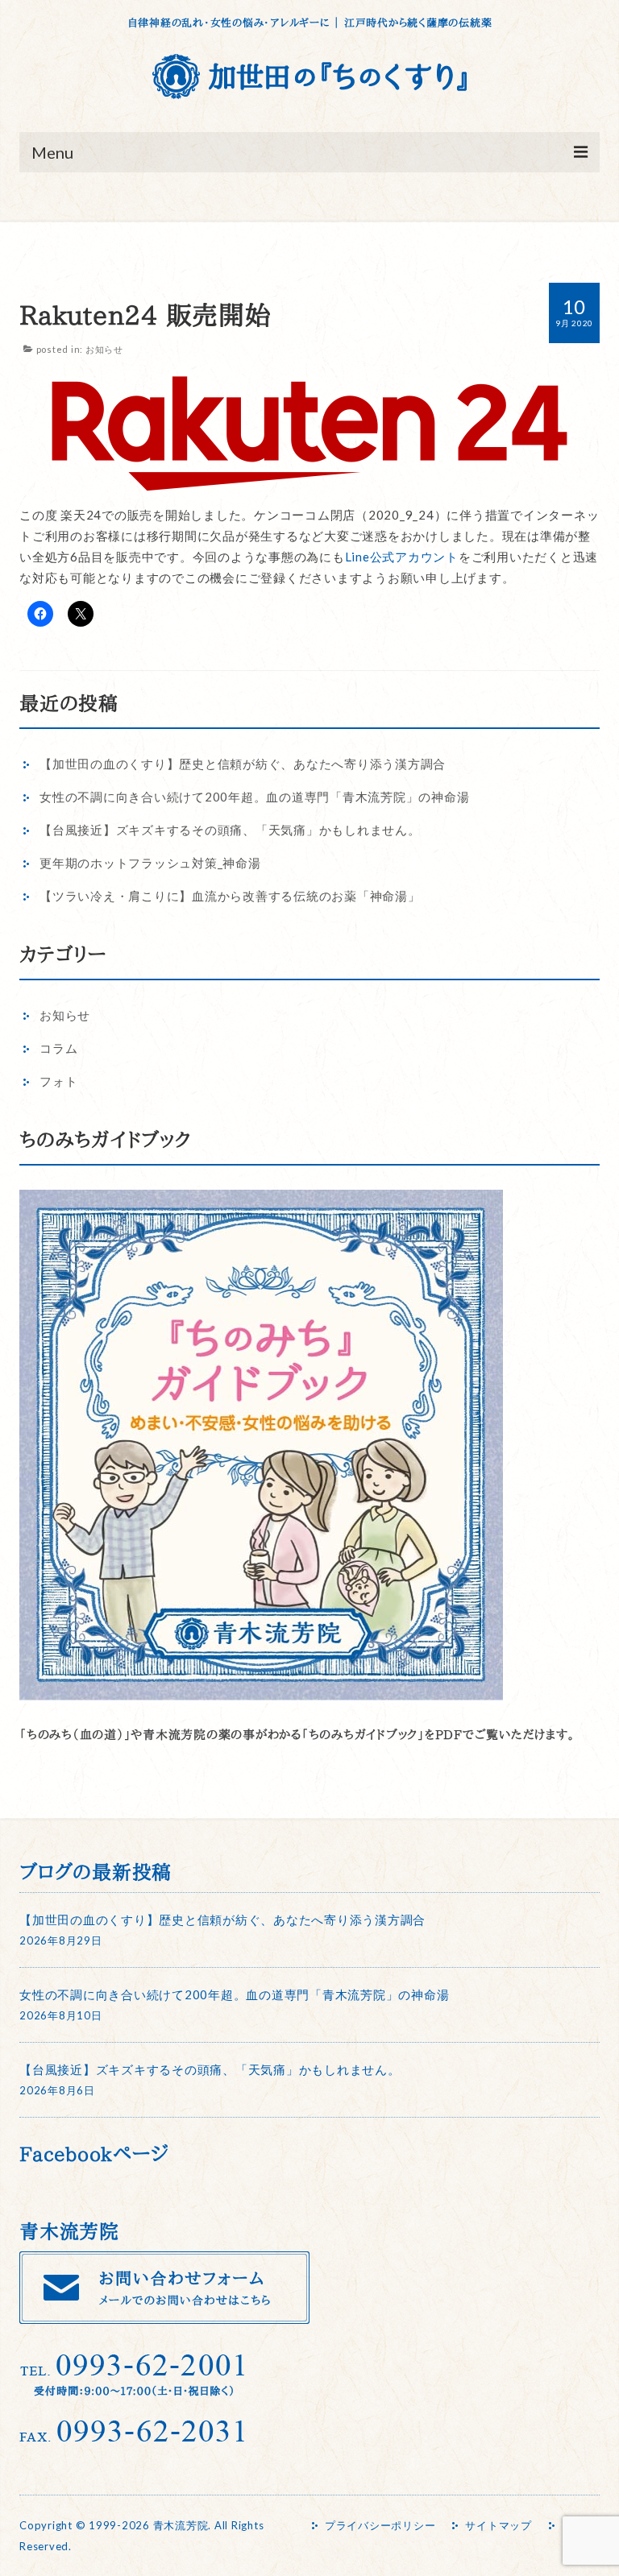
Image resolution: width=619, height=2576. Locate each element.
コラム (58, 1048)
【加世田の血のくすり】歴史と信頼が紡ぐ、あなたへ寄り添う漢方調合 (243, 764)
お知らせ (104, 349)
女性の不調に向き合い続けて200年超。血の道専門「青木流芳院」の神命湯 (254, 797)
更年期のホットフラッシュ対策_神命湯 (150, 863)
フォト (58, 1081)
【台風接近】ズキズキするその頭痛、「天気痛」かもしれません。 (230, 830)
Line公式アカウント (402, 557)
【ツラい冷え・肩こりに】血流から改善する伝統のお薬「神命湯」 (230, 896)
